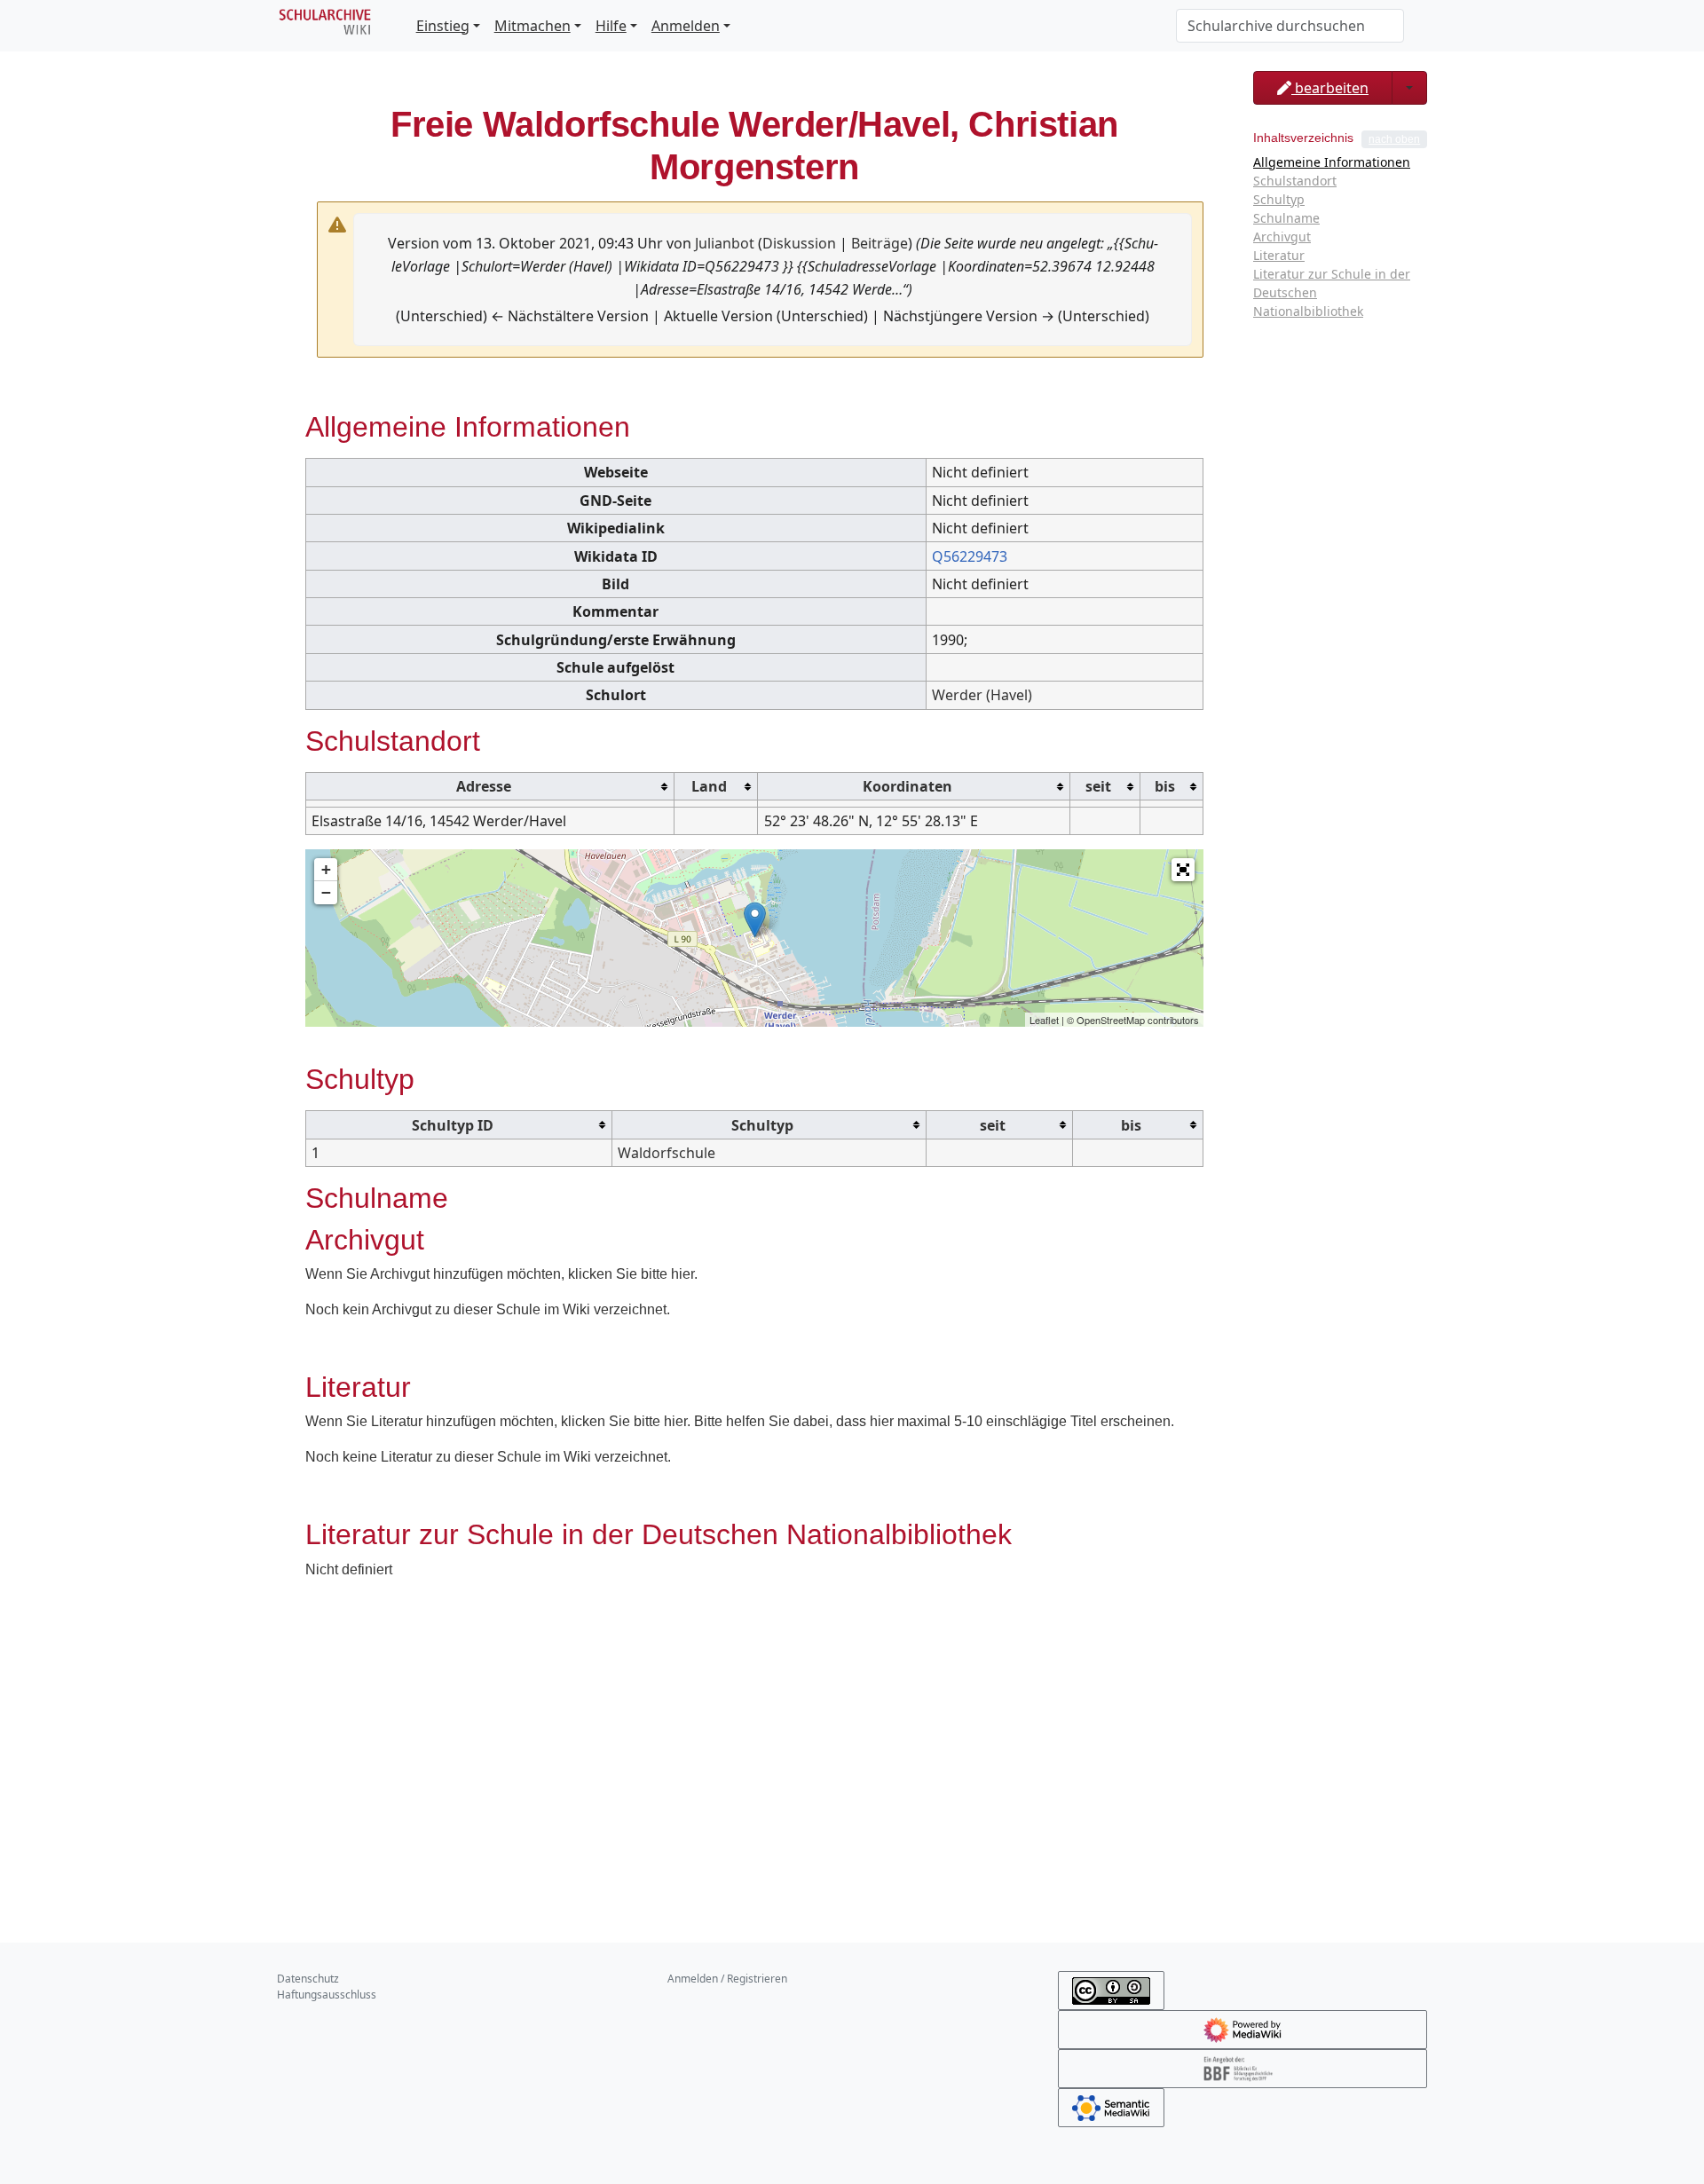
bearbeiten (1330, 88)
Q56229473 (970, 556)
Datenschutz (308, 1979)
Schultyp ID (453, 1125)
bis (1165, 786)
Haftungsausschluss (327, 1995)
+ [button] (326, 869)
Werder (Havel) (982, 695)
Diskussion (799, 243)
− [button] (326, 892)
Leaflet (1044, 1020)
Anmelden (686, 26)
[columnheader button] (490, 786)
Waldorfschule (667, 1153)
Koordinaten (907, 786)
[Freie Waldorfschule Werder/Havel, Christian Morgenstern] (755, 920)
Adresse (484, 786)
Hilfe (611, 26)
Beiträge (880, 243)
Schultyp (762, 1125)
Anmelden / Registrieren (727, 1979)
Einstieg (443, 26)
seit (1098, 786)
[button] (1183, 870)
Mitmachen (532, 26)
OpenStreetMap (1111, 1020)
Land (709, 786)
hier (682, 1274)
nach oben (1394, 139)
